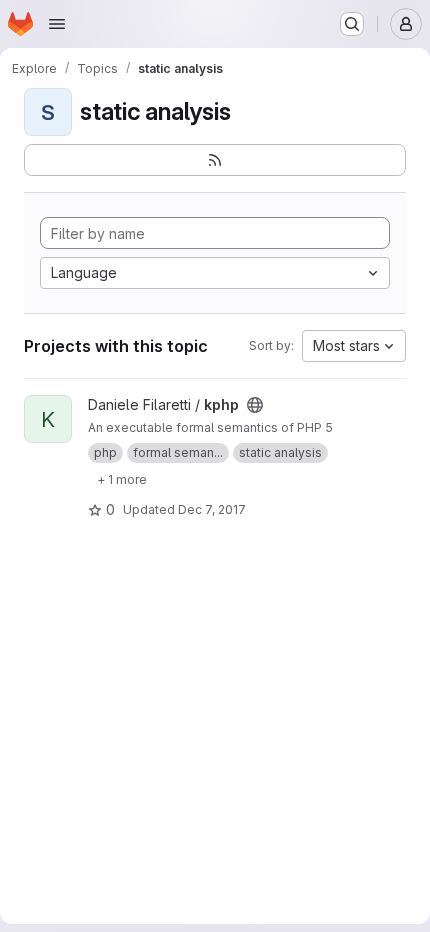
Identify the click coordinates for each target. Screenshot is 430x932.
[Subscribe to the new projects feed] (215, 160)
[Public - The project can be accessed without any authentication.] (255, 405)
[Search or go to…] (352, 24)
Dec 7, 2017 (212, 509)
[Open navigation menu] (57, 24)
